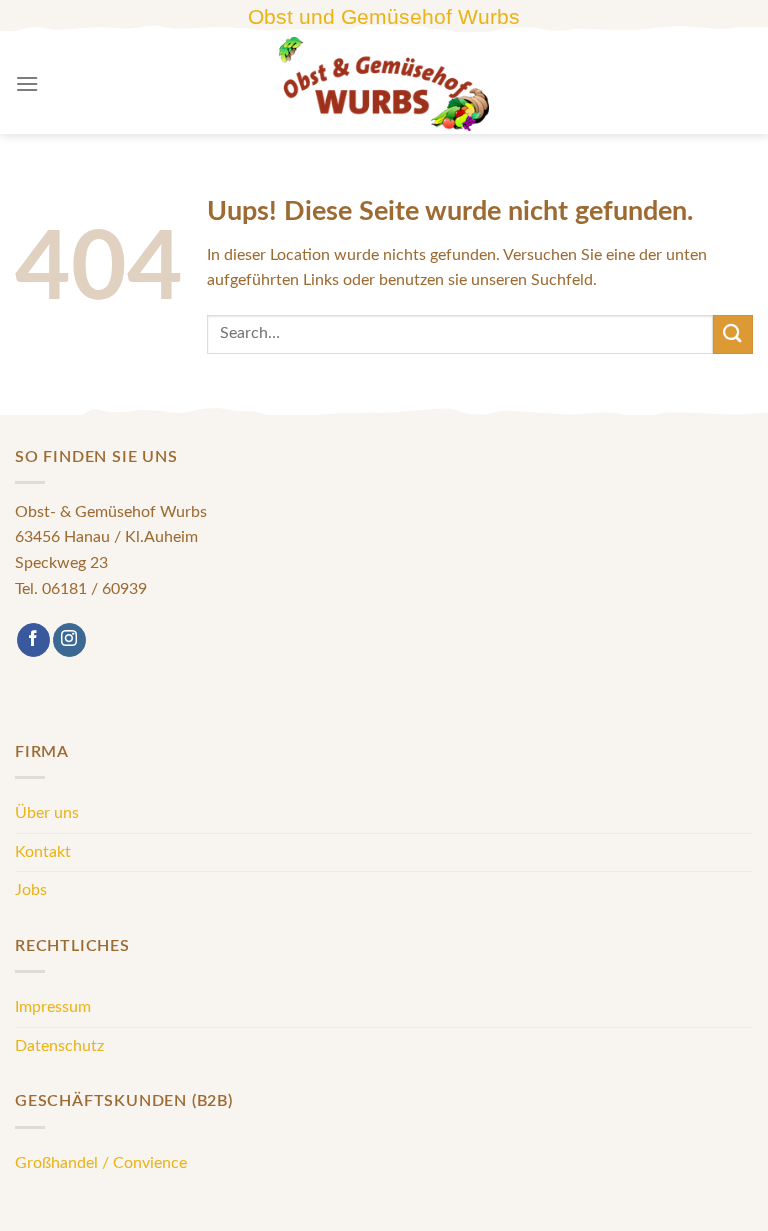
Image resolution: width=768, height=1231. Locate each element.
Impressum (53, 1007)
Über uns (47, 813)
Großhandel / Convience (101, 1163)
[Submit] (733, 334)
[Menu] (27, 83)
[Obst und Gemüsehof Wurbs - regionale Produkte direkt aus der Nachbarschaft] (384, 84)
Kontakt (43, 852)
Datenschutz (59, 1046)
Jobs (31, 890)
